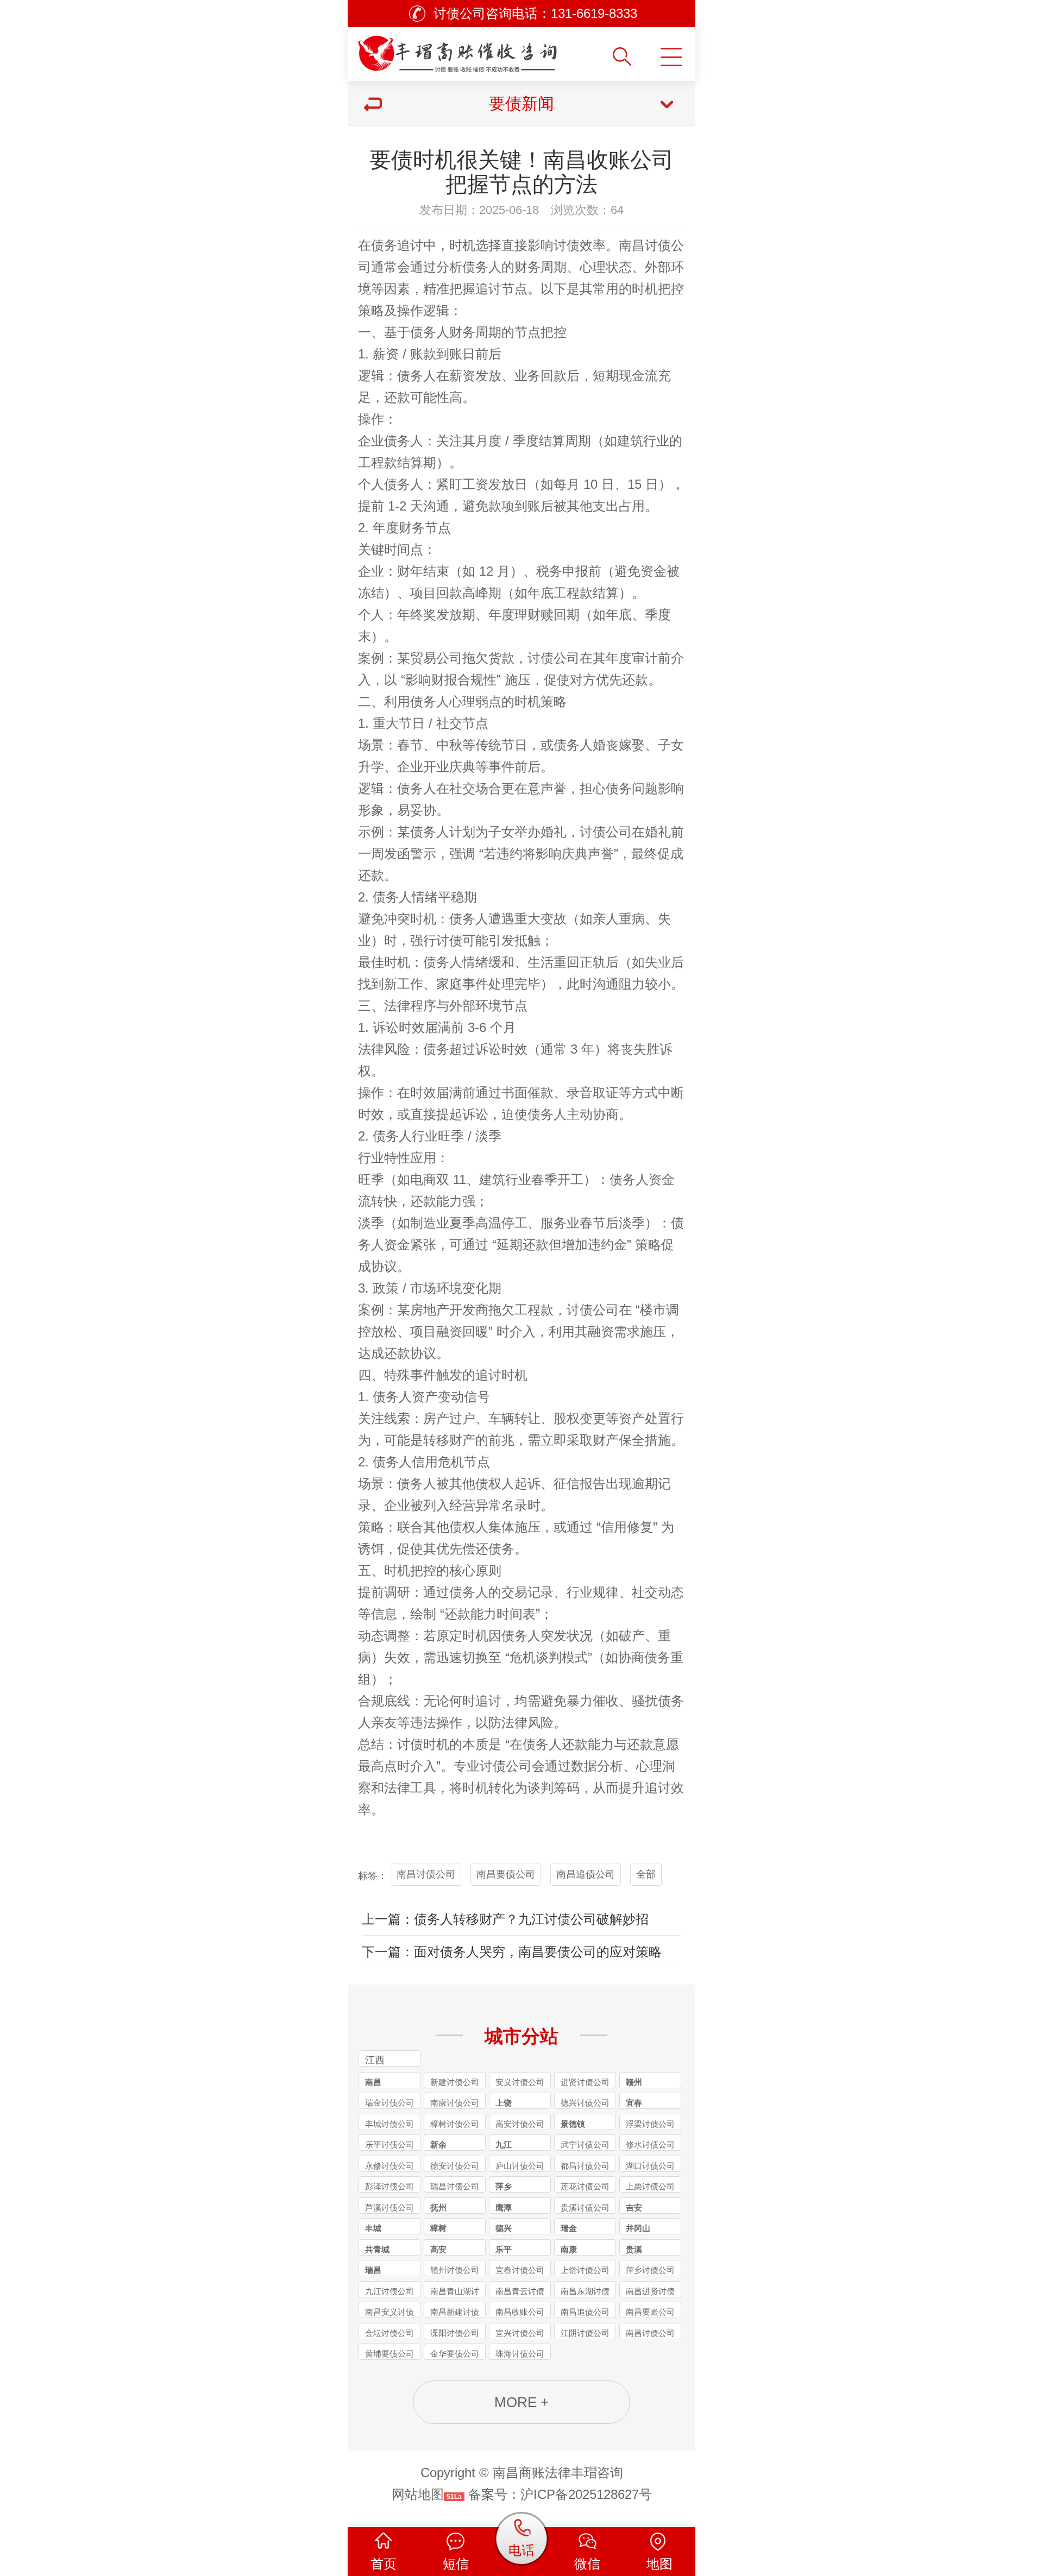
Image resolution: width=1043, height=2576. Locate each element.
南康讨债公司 (455, 2103)
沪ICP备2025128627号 (586, 2494)
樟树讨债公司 (455, 2124)
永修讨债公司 (389, 2166)
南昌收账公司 (520, 2312)
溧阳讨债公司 (455, 2333)
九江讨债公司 (389, 2291)
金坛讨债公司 (389, 2333)
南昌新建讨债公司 (455, 2313)
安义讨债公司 (520, 2082)
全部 (646, 1874)
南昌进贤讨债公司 (650, 2292)
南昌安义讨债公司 (389, 2313)
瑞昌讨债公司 (455, 2186)
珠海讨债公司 (520, 2354)
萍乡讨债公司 (650, 2270)
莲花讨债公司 (585, 2186)
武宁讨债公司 (585, 2144)
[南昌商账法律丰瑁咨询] (479, 50)
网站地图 (418, 2494)
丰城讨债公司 (389, 2124)
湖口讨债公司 (650, 2166)
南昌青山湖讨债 (455, 2292)
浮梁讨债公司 (650, 2124)
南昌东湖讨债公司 (585, 2292)
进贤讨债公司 (585, 2082)
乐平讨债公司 (389, 2144)
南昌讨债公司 (426, 1874)
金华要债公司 (455, 2354)
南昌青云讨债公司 (520, 2292)
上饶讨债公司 (585, 2270)
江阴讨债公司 (585, 2333)
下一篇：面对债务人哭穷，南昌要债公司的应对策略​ (512, 1952)
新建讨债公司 (455, 2082)
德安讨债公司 (455, 2166)
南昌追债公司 (586, 1874)
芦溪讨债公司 (389, 2207)
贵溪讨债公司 (585, 2207)
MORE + (521, 2402)
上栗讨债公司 (650, 2186)
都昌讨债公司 (585, 2166)
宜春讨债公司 (520, 2270)
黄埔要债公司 (389, 2354)
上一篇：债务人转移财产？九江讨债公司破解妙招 (505, 1919)
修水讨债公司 (650, 2144)
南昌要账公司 (650, 2312)
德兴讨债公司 (585, 2103)
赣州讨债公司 (455, 2270)
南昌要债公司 (506, 1874)
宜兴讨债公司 (520, 2333)
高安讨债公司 (520, 2124)
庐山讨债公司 (520, 2166)
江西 (375, 2060)
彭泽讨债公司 (389, 2186)
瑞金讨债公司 (389, 2103)
